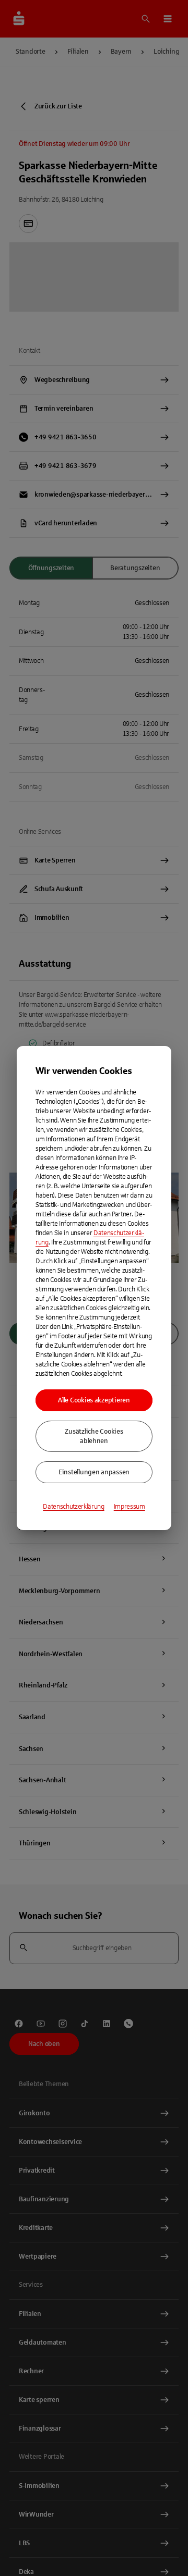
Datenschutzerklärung (74, 1507)
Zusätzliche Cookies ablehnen (94, 1436)
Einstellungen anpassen (94, 1472)
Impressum (130, 1507)
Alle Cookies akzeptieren (94, 1400)
